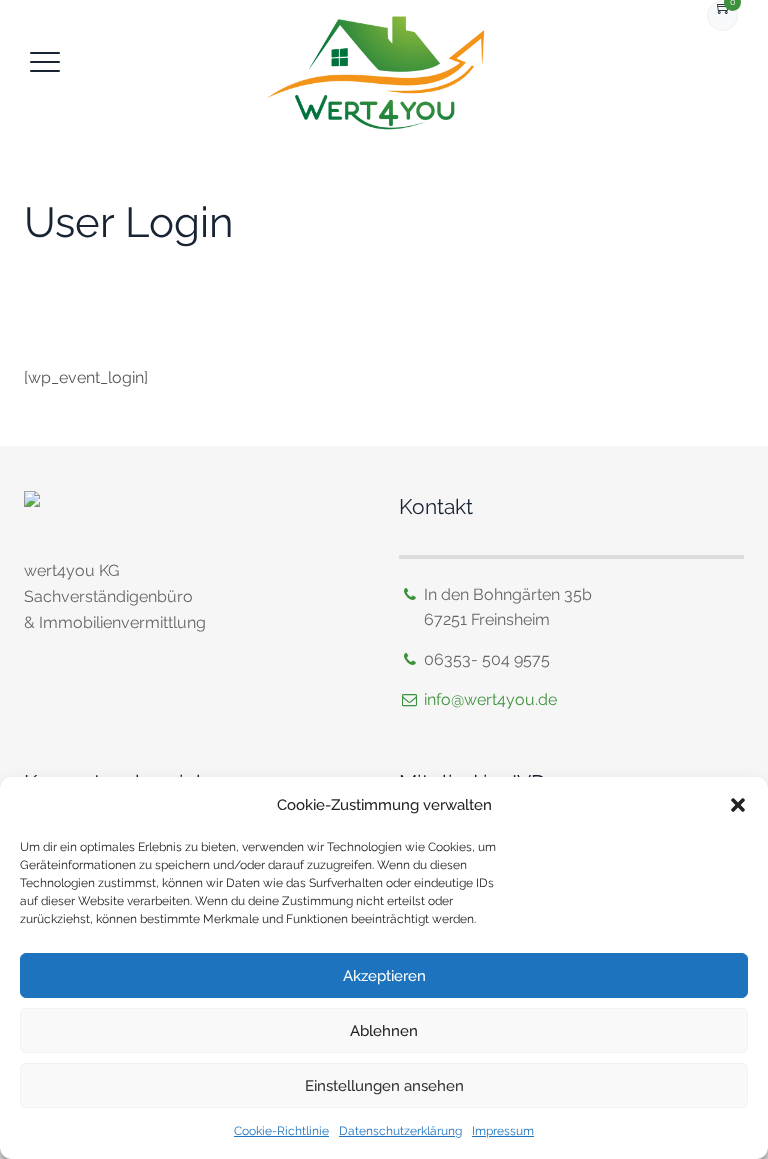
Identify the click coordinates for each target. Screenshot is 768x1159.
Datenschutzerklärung (400, 1131)
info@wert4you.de (490, 699)
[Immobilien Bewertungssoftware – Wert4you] (382, 75)
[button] (738, 805)
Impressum (503, 1131)
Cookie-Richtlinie (281, 1131)
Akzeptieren (384, 976)
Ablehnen (384, 1031)
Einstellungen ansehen (384, 1086)
